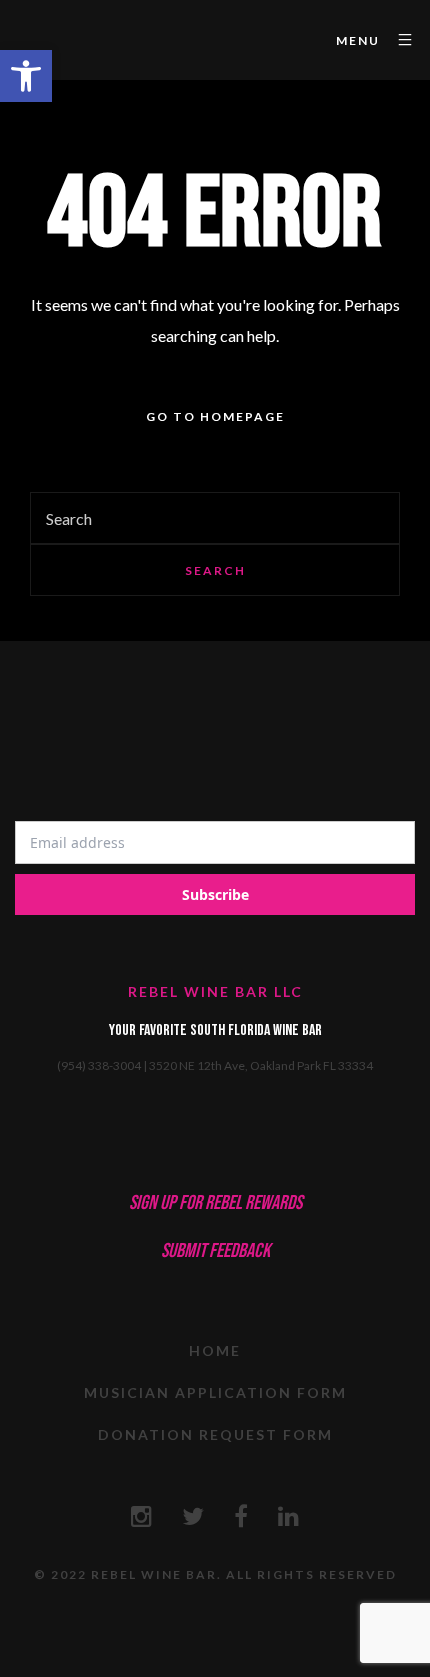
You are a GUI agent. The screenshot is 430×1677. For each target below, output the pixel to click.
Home (215, 1350)
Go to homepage (215, 416)
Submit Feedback (215, 1251)
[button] (26, 76)
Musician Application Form (215, 1392)
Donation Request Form (215, 1434)
